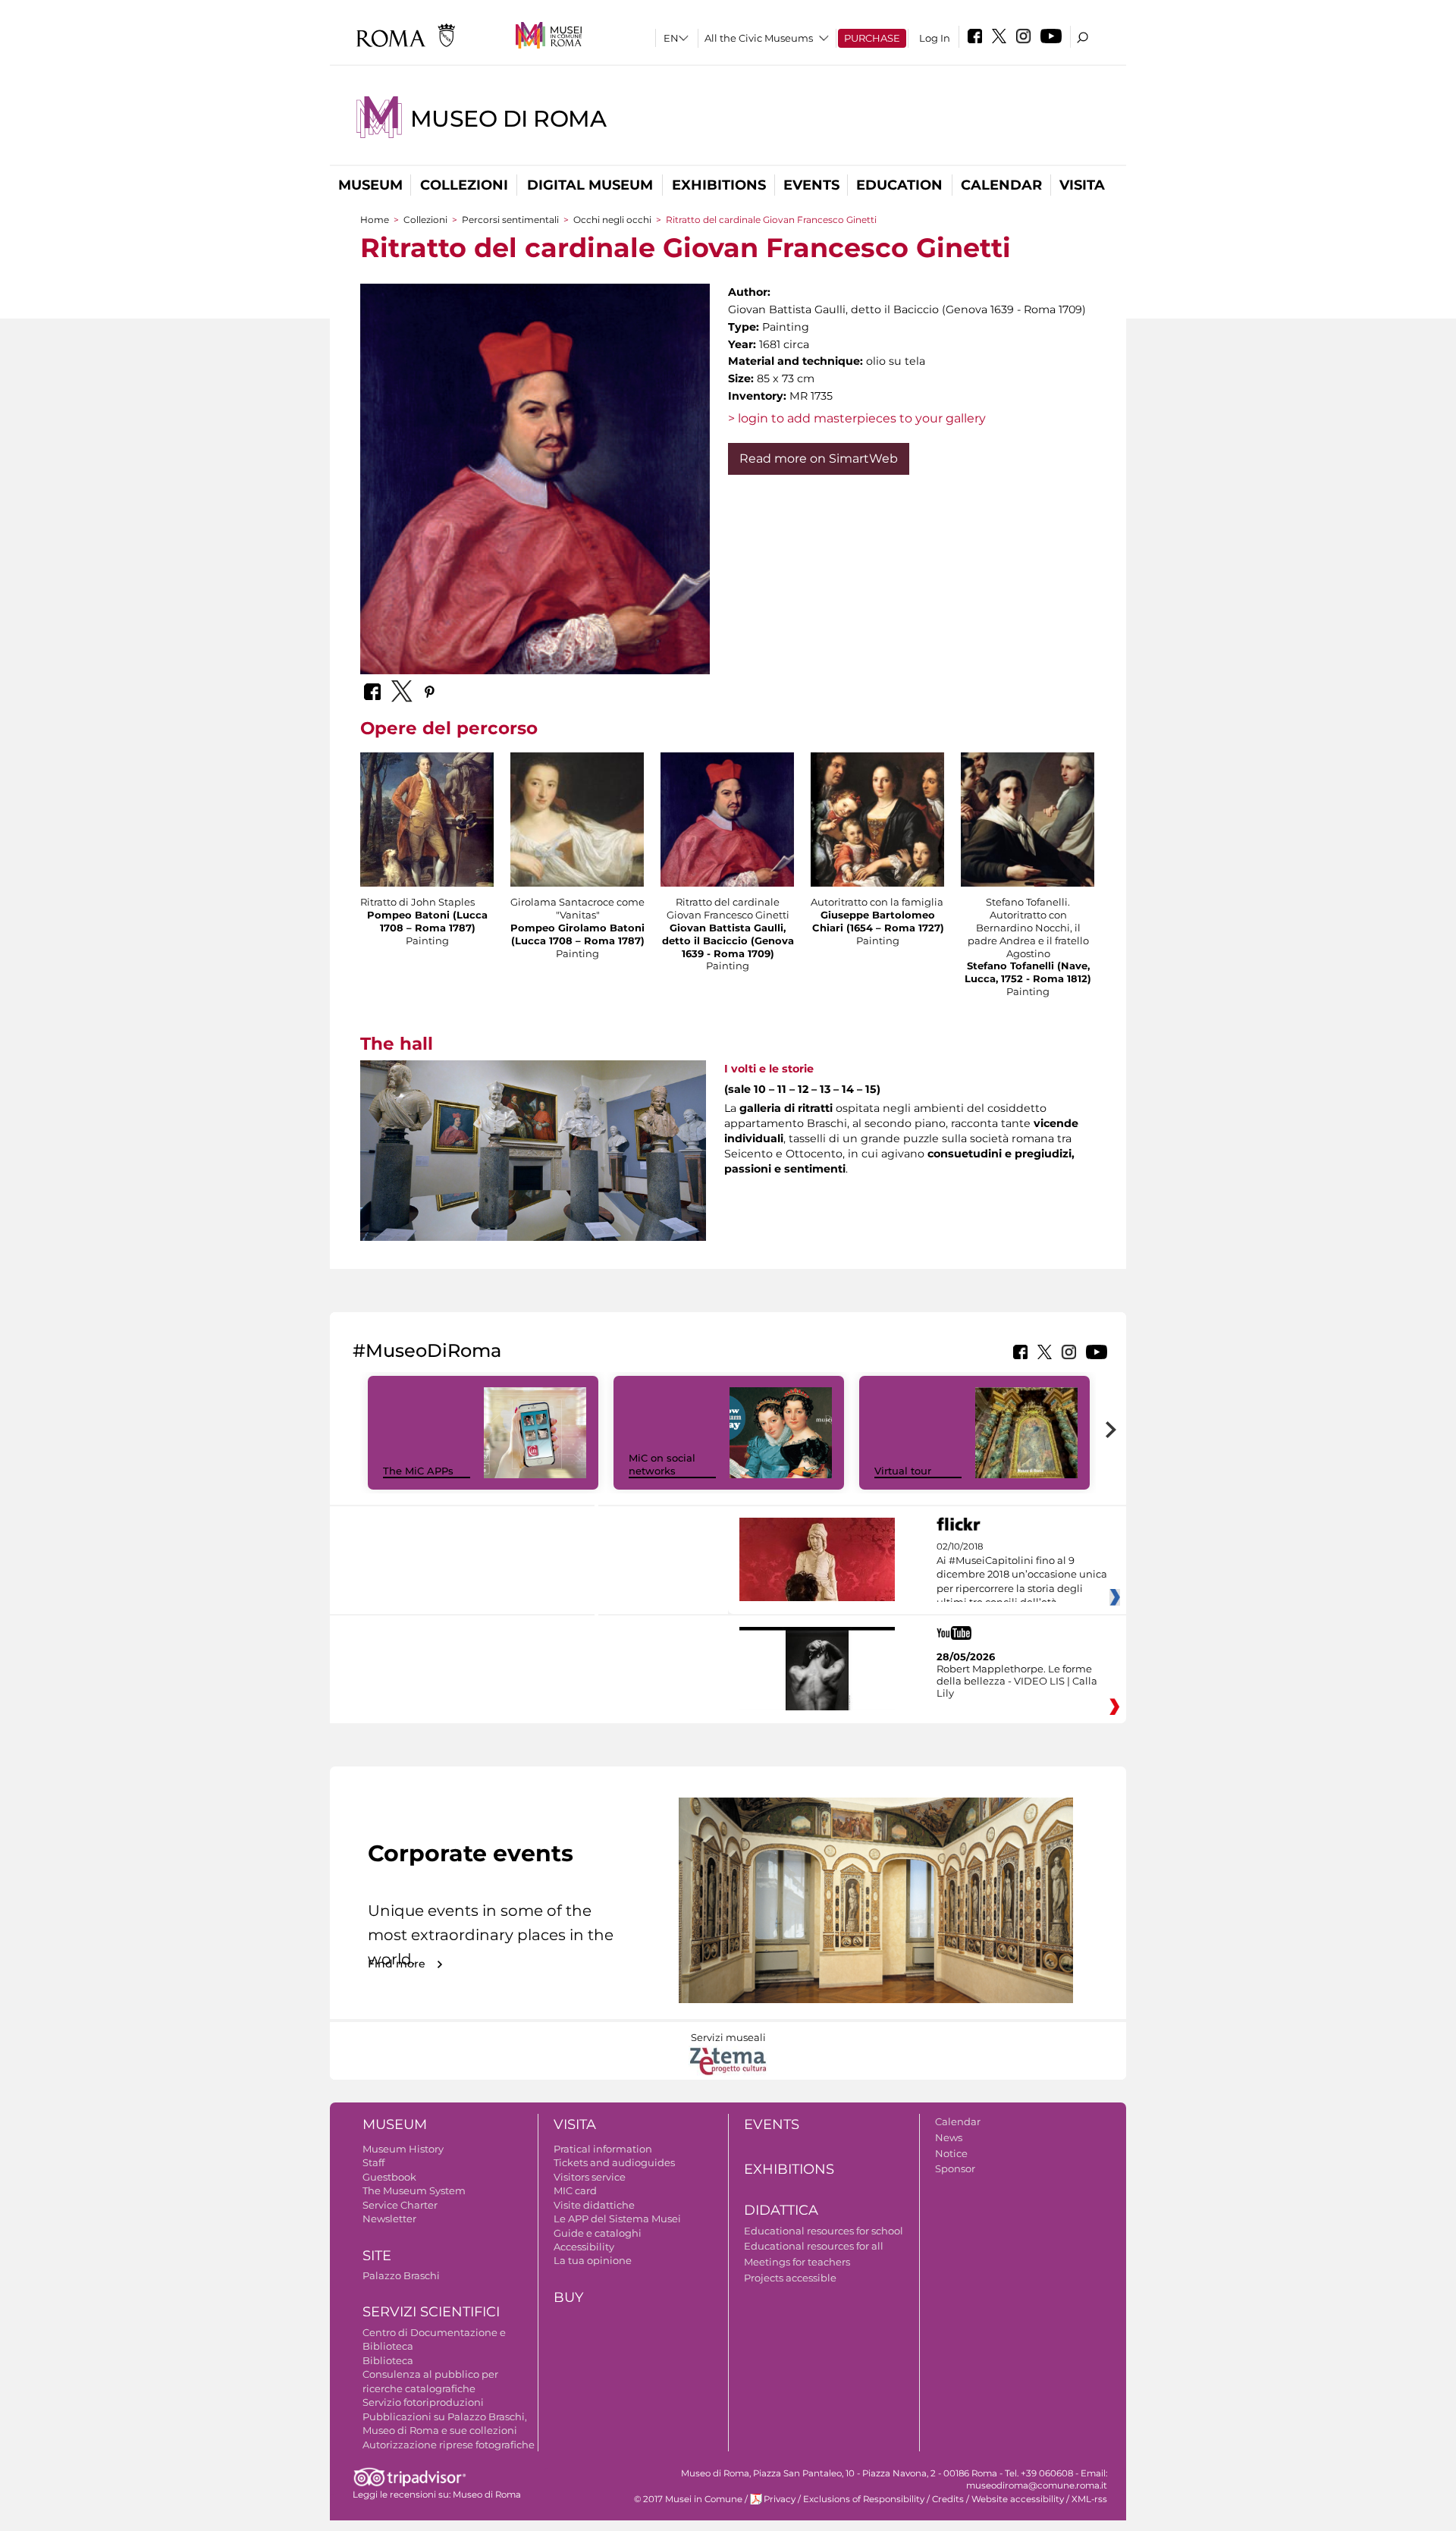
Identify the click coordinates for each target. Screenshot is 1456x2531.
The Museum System (414, 2190)
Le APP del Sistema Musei (617, 2219)
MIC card (575, 2190)
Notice (951, 2153)
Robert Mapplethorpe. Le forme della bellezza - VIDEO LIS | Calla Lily (1017, 1681)
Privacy (780, 2499)
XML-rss (1089, 2499)
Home (375, 220)
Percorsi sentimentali (510, 220)
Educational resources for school (824, 2231)
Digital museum (590, 185)
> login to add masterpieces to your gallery (857, 418)
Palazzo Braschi (401, 2275)
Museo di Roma (508, 119)
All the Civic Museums (759, 38)
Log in (935, 38)
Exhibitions (719, 185)
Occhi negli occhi (612, 220)
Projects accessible (790, 2278)
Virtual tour (903, 1471)
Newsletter (389, 2219)
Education (899, 185)
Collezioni (464, 185)
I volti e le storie (769, 1069)
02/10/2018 (1022, 1575)
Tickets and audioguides (614, 2162)
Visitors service (590, 2177)
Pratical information (603, 2149)
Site (377, 2256)
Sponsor (955, 2168)
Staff (373, 2162)
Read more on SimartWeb (819, 458)
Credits (948, 2499)
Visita (1082, 185)
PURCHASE (872, 38)
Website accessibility (1018, 2499)
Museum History (403, 2149)
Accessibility (584, 2247)
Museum (370, 185)
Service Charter (400, 2205)
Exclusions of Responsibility (864, 2499)
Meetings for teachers (797, 2262)
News (949, 2137)
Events (811, 185)
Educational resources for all (814, 2246)
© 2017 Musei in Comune (688, 2499)
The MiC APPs (418, 1471)
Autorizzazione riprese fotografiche (449, 2445)
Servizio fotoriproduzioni (423, 2402)
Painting (427, 940)
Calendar (1001, 185)
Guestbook (389, 2177)
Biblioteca (388, 2360)
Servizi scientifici (431, 2312)
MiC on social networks (662, 1464)
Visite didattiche (594, 2205)
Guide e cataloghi (598, 2233)
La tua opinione (593, 2260)
